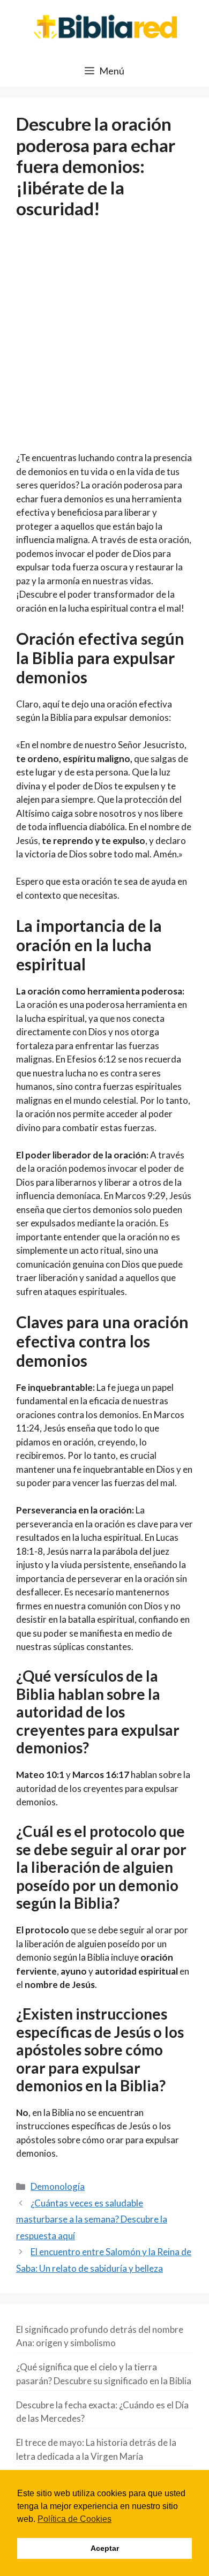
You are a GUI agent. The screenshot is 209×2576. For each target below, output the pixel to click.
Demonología (58, 2186)
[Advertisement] (104, 342)
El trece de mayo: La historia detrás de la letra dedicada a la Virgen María (96, 2449)
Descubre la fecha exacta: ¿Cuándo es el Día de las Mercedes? (102, 2412)
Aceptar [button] (105, 2548)
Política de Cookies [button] (74, 2519)
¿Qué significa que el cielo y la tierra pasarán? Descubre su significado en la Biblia (104, 2374)
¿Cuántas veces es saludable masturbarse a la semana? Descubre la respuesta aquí (92, 2219)
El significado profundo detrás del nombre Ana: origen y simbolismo (100, 2336)
